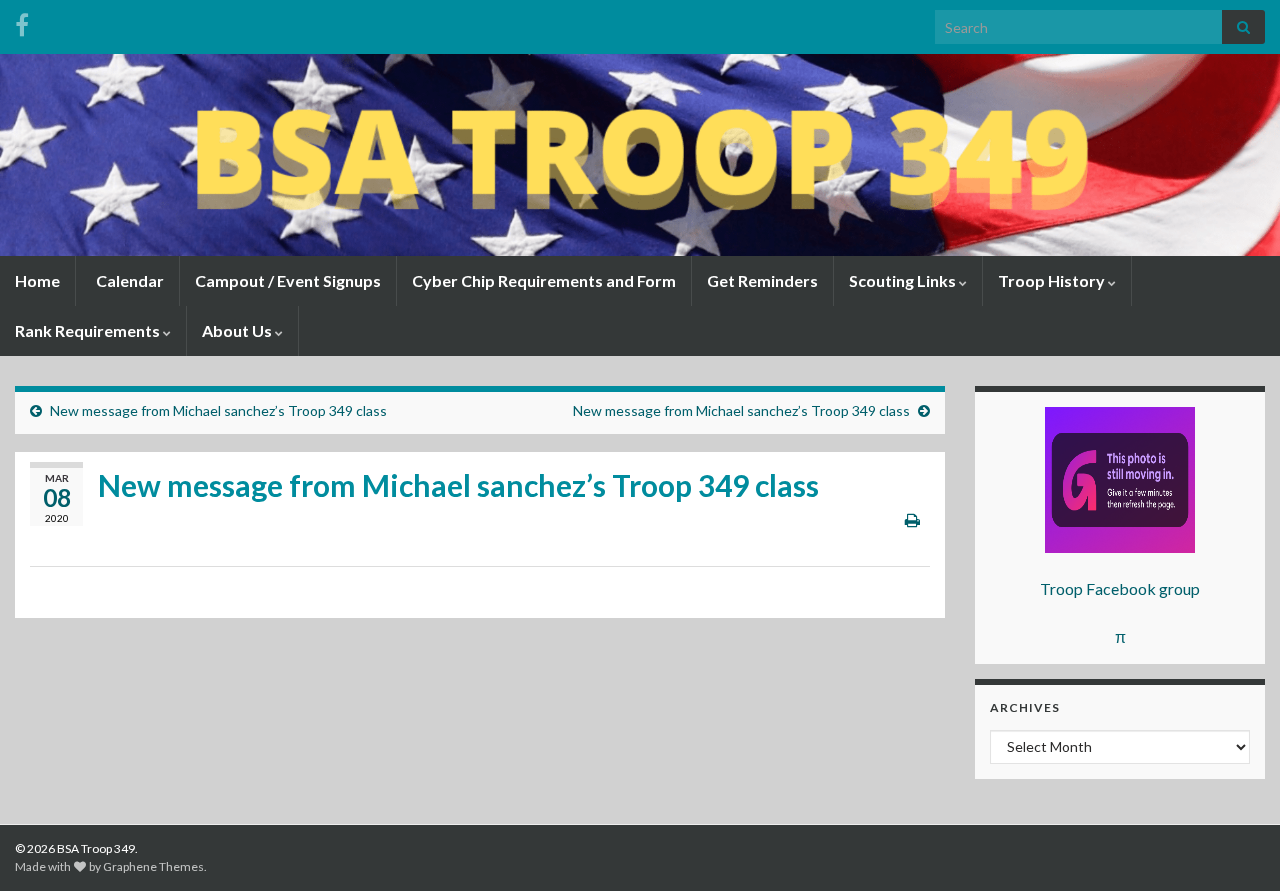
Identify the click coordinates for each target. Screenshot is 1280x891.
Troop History (1053, 280)
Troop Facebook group (1120, 588)
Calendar (128, 280)
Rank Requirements (89, 330)
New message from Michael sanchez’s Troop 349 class (218, 410)
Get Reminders (762, 280)
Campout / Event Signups (288, 280)
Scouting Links (904, 280)
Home (37, 280)
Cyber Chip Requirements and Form (544, 280)
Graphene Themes (153, 866)
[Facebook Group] (22, 21)
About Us (238, 330)
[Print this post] (912, 519)
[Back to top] (1235, 846)
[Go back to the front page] (640, 155)
